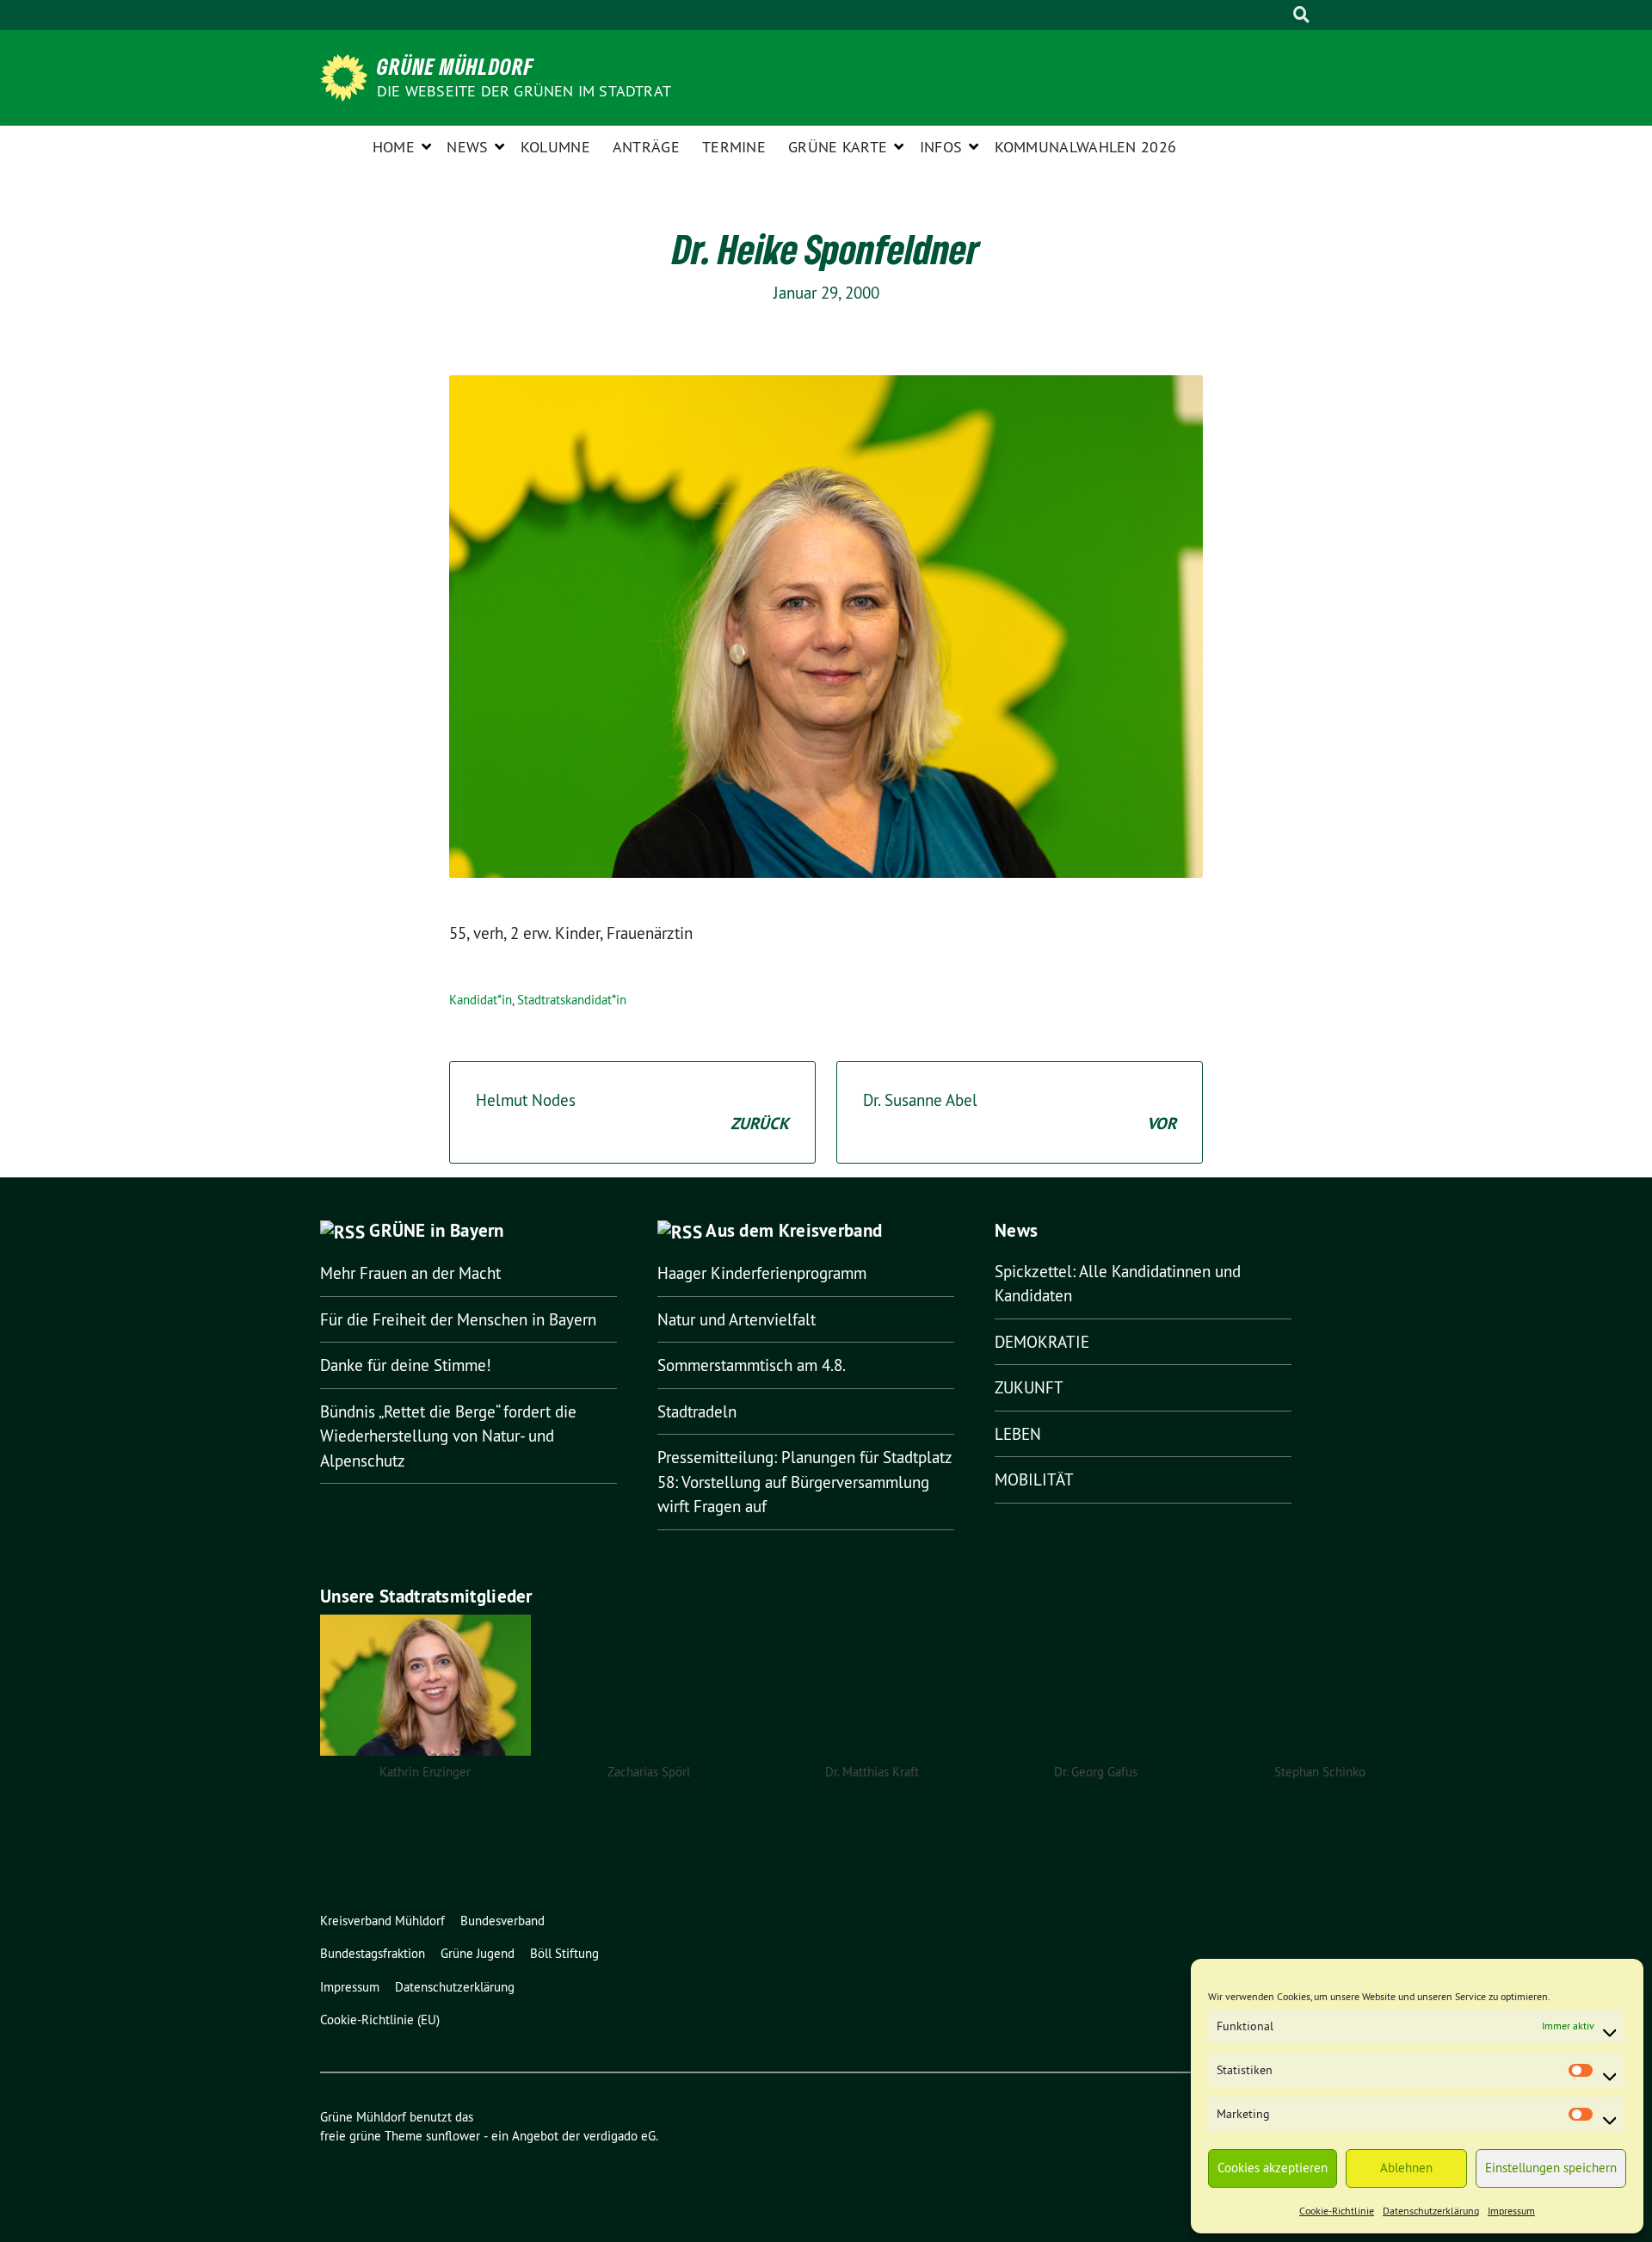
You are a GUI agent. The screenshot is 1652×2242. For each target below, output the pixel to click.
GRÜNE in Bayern (437, 1230)
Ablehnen (1406, 2168)
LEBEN (1018, 1434)
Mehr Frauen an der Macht (410, 1273)
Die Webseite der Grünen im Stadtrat (524, 91)
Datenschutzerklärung (1431, 2211)
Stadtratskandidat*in (572, 1000)
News (467, 147)
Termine (734, 147)
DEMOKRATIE (1042, 1342)
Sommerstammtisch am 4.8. (752, 1365)
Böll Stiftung (564, 1953)
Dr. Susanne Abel (1020, 1112)
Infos (941, 147)
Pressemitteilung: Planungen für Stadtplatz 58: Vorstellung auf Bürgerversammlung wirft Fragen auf (804, 1482)
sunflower (453, 2136)
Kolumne (555, 147)
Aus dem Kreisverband (794, 1230)
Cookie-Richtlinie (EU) (380, 2020)
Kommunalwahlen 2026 (1086, 147)
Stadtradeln (697, 1411)
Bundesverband (502, 1921)
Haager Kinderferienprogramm (762, 1273)
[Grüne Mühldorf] (347, 76)
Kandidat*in (481, 1000)
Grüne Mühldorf (456, 66)
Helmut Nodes (632, 1112)
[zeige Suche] (1301, 15)
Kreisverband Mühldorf (382, 1921)
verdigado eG (619, 2136)
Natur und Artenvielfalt (737, 1319)
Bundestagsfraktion (373, 1953)
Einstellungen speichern (1551, 2168)
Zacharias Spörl (649, 1772)
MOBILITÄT (1034, 1479)
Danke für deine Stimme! (406, 1365)
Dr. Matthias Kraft (872, 1772)
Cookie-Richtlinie (1337, 2211)
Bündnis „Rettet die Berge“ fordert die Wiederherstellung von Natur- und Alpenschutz (448, 1436)
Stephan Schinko (1320, 1772)
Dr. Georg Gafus (1096, 1772)
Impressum (1511, 2211)
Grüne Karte (838, 147)
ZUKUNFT (1029, 1387)
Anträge (646, 147)
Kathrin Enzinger (425, 1772)
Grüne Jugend (478, 1953)
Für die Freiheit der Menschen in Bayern (458, 1319)
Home (394, 147)
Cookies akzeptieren (1273, 2168)
